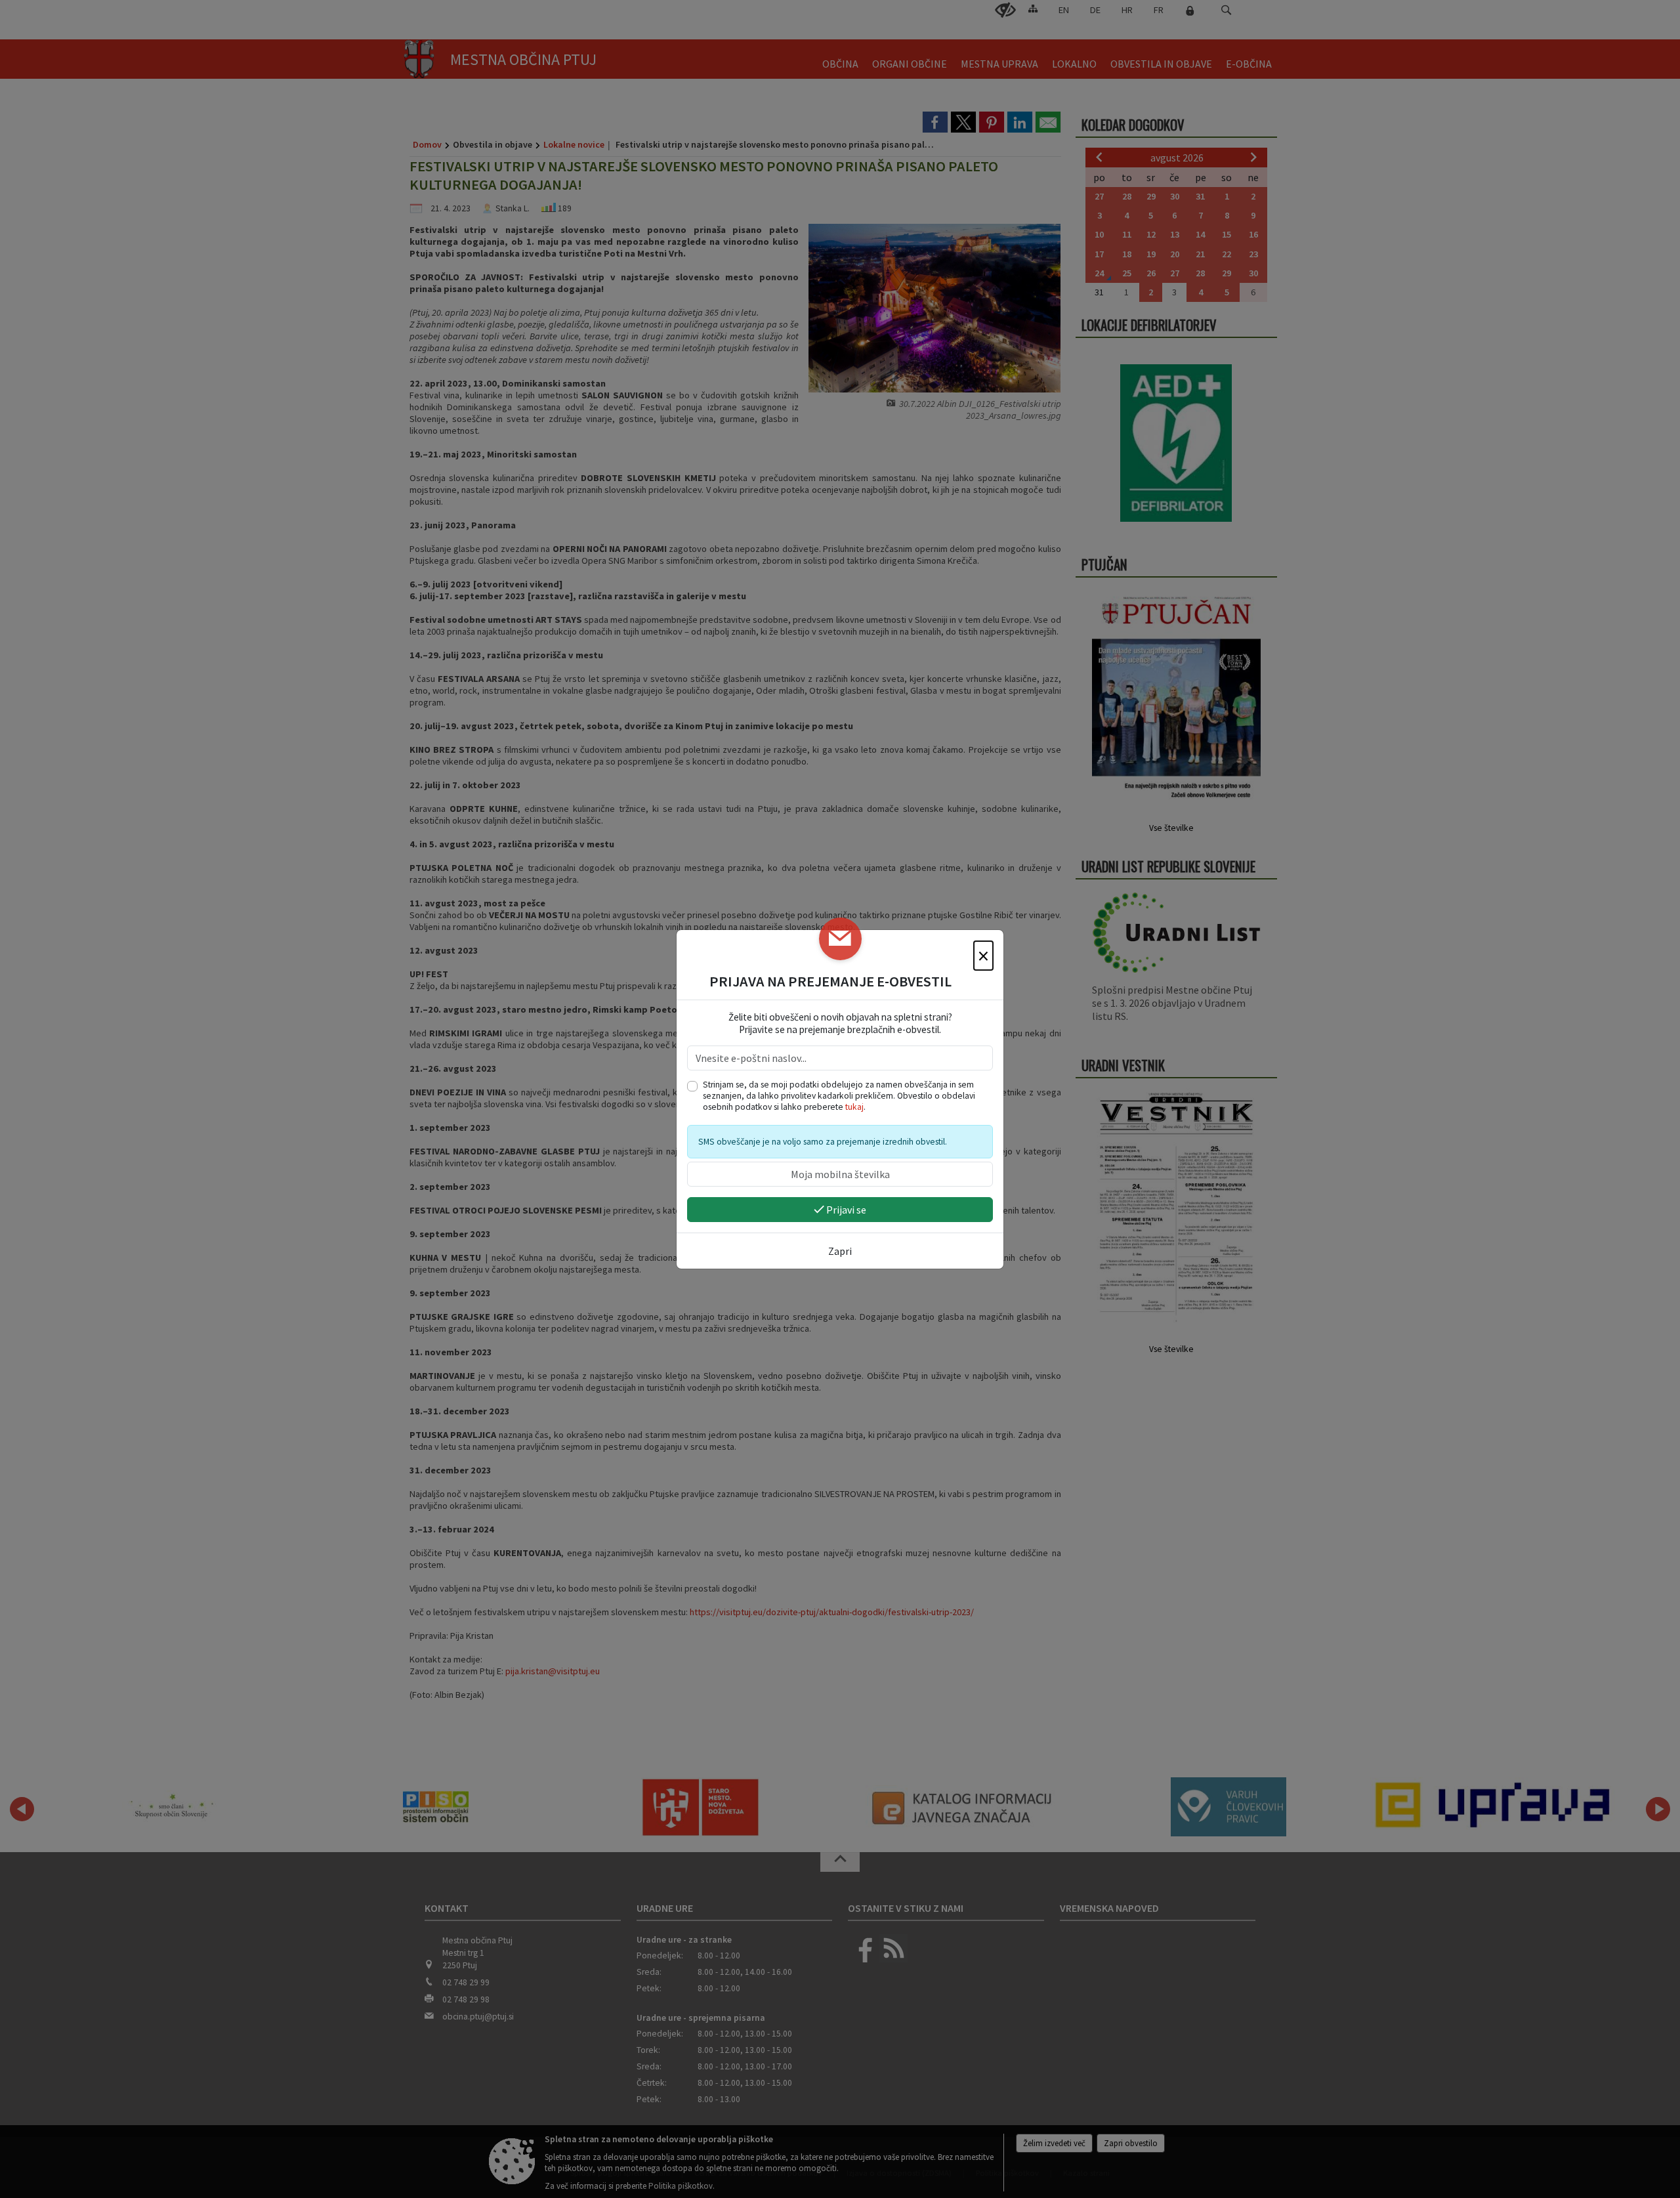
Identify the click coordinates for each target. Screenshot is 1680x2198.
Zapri (840, 1251)
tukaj (854, 1107)
